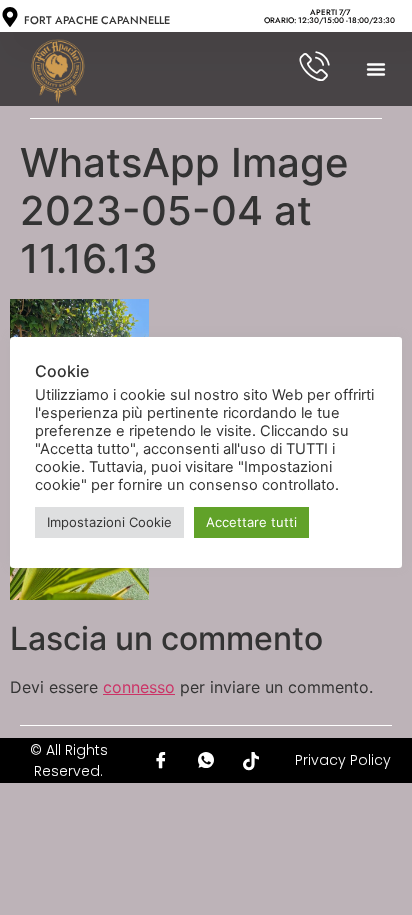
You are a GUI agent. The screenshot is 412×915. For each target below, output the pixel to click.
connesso (139, 687)
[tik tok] (251, 761)
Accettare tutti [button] (251, 522)
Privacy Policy (343, 760)
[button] (376, 69)
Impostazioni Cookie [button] (109, 522)
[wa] (206, 761)
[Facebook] (161, 761)
